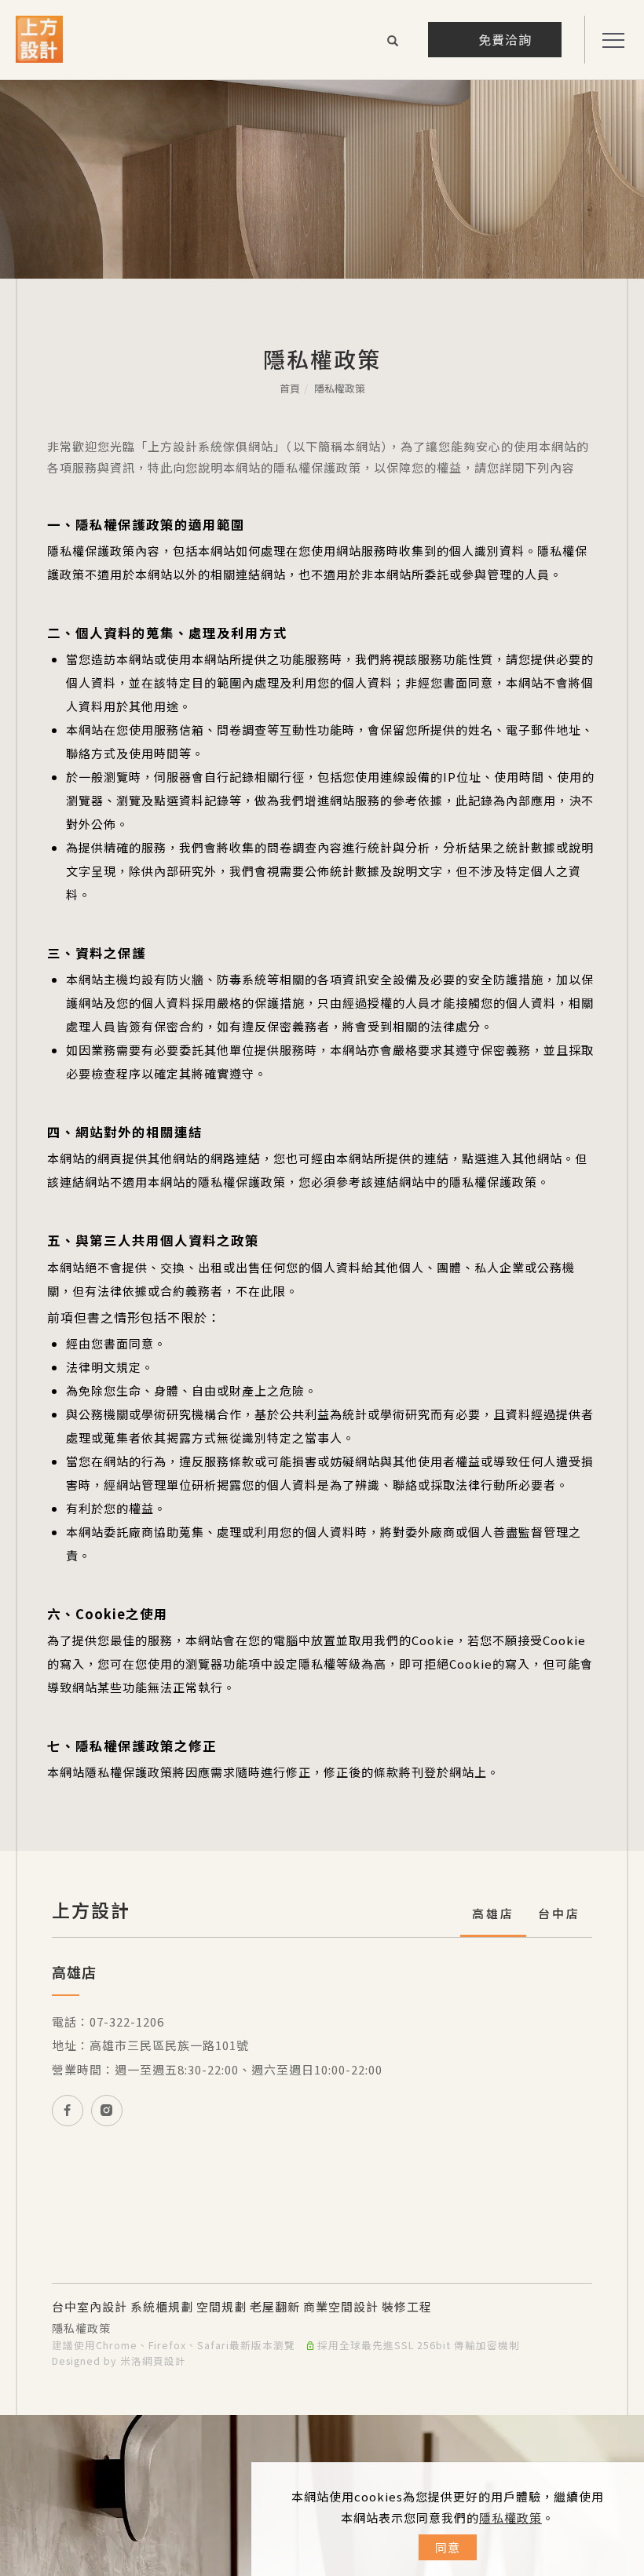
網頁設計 (164, 2361)
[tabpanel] (322, 179)
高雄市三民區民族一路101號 (169, 2045)
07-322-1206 (127, 2021)
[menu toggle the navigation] (609, 41)
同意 (448, 2547)
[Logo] (39, 37)
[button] (393, 42)
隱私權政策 (510, 2518)
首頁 (290, 388)
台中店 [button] (559, 1913)
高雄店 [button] (493, 1913)
